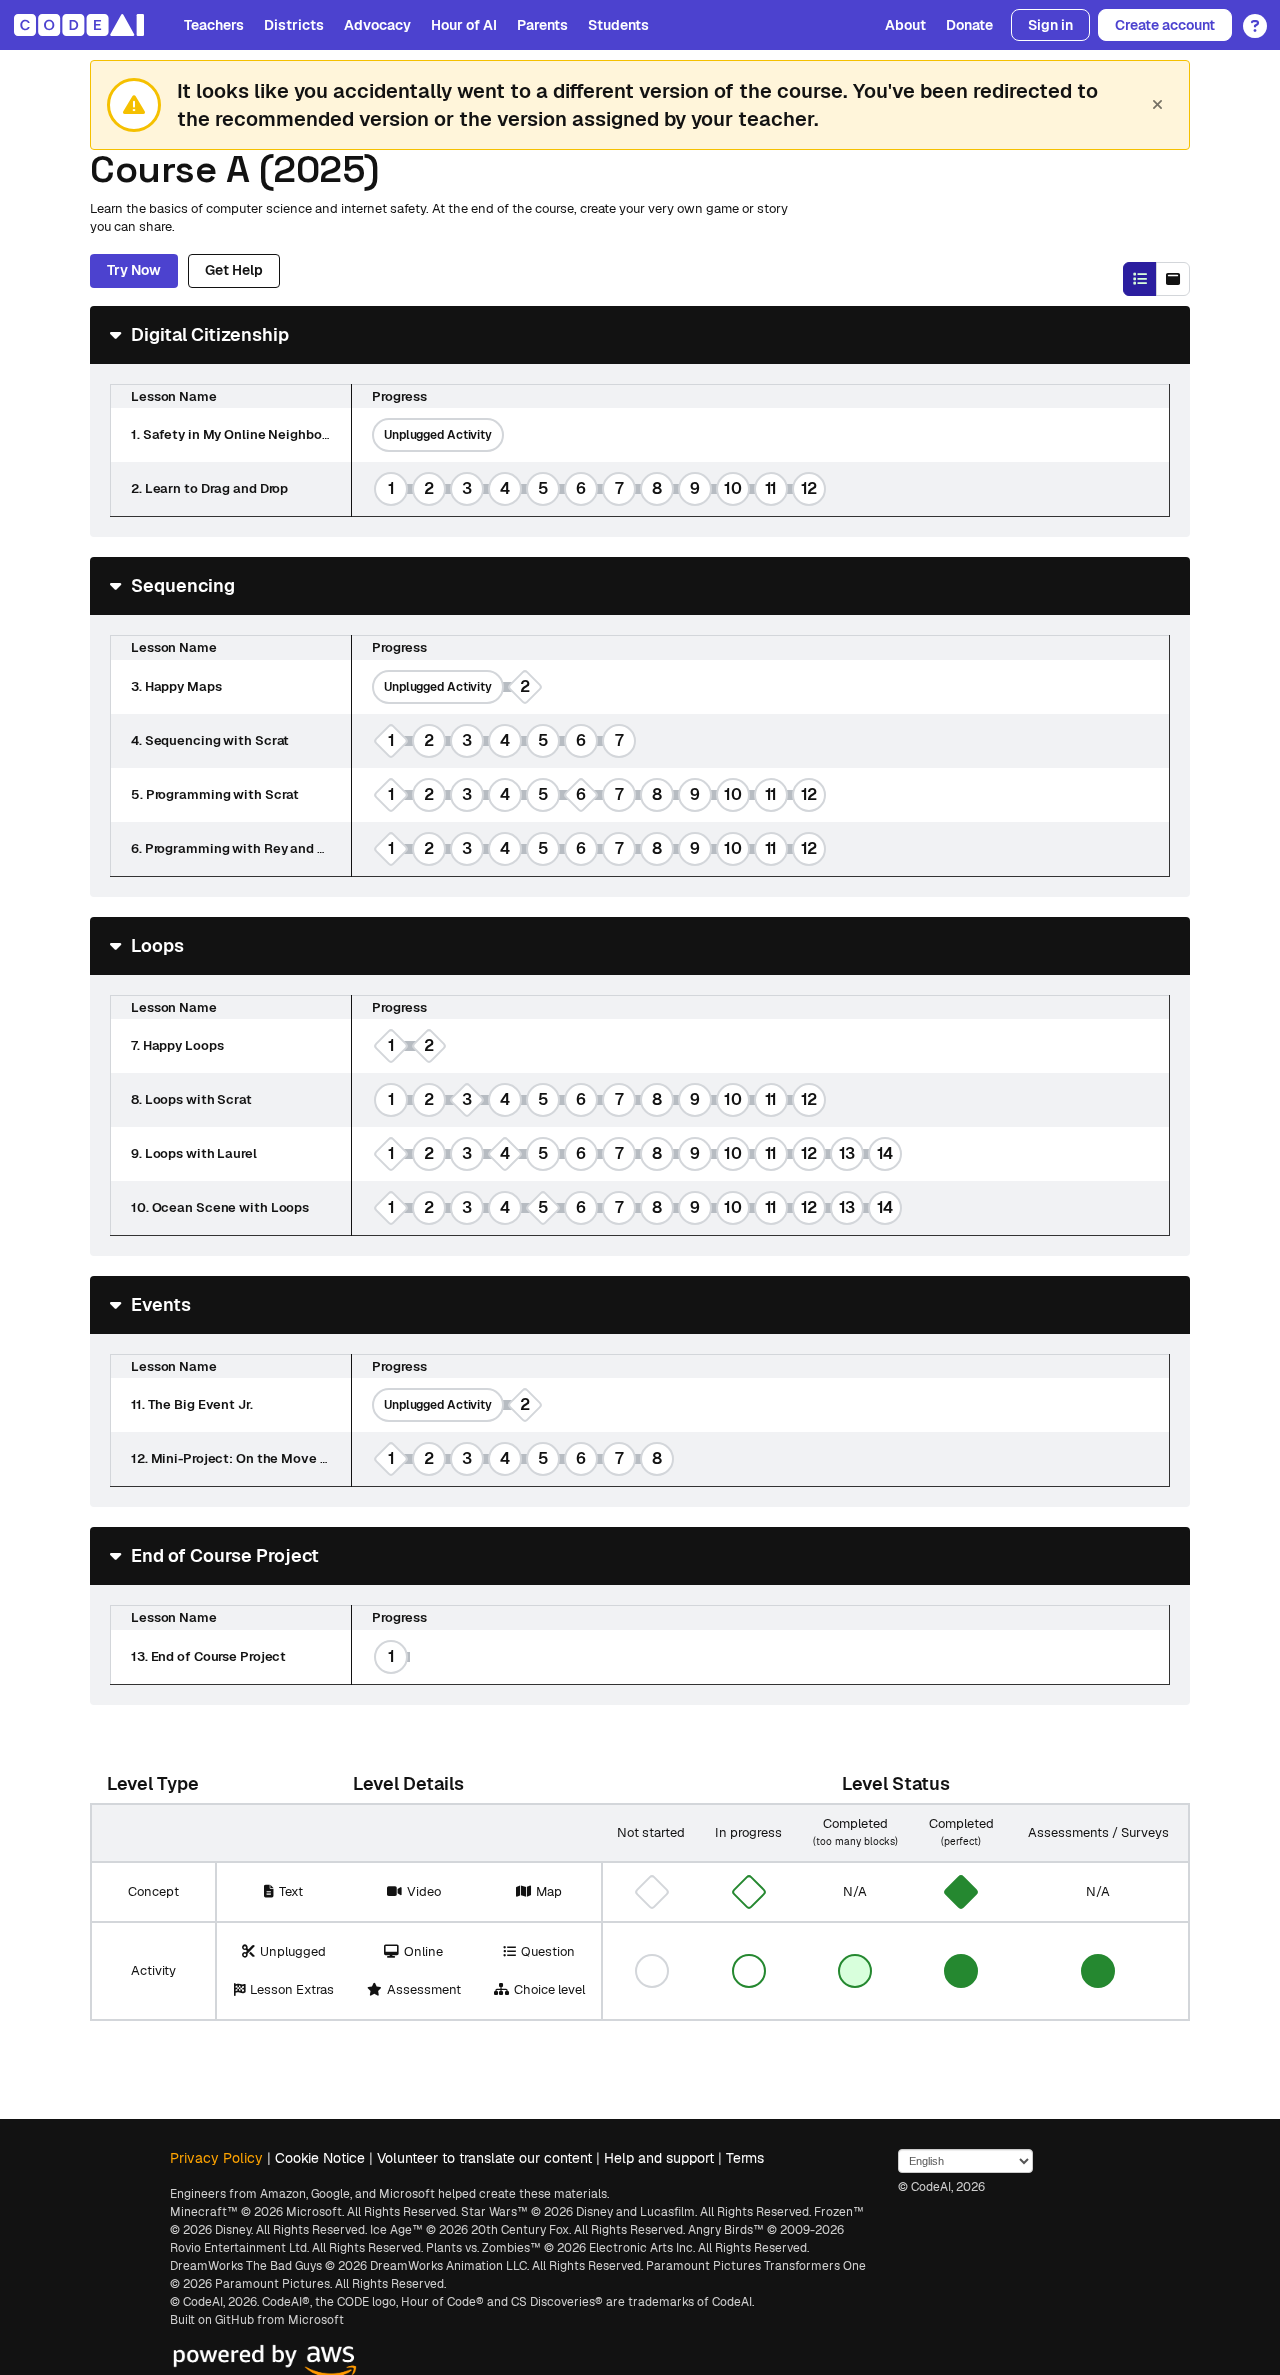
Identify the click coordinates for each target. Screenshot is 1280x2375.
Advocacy (377, 25)
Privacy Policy (216, 2158)
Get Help (234, 270)
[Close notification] (1157, 105)
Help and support (659, 2158)
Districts (294, 25)
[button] (1249, 19)
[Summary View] (1140, 279)
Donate (969, 25)
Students (618, 25)
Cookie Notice (320, 2158)
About (905, 25)
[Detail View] (1173, 279)
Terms (745, 2158)
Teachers (214, 25)
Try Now (134, 270)
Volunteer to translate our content (484, 2158)
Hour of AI (464, 25)
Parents (542, 25)
